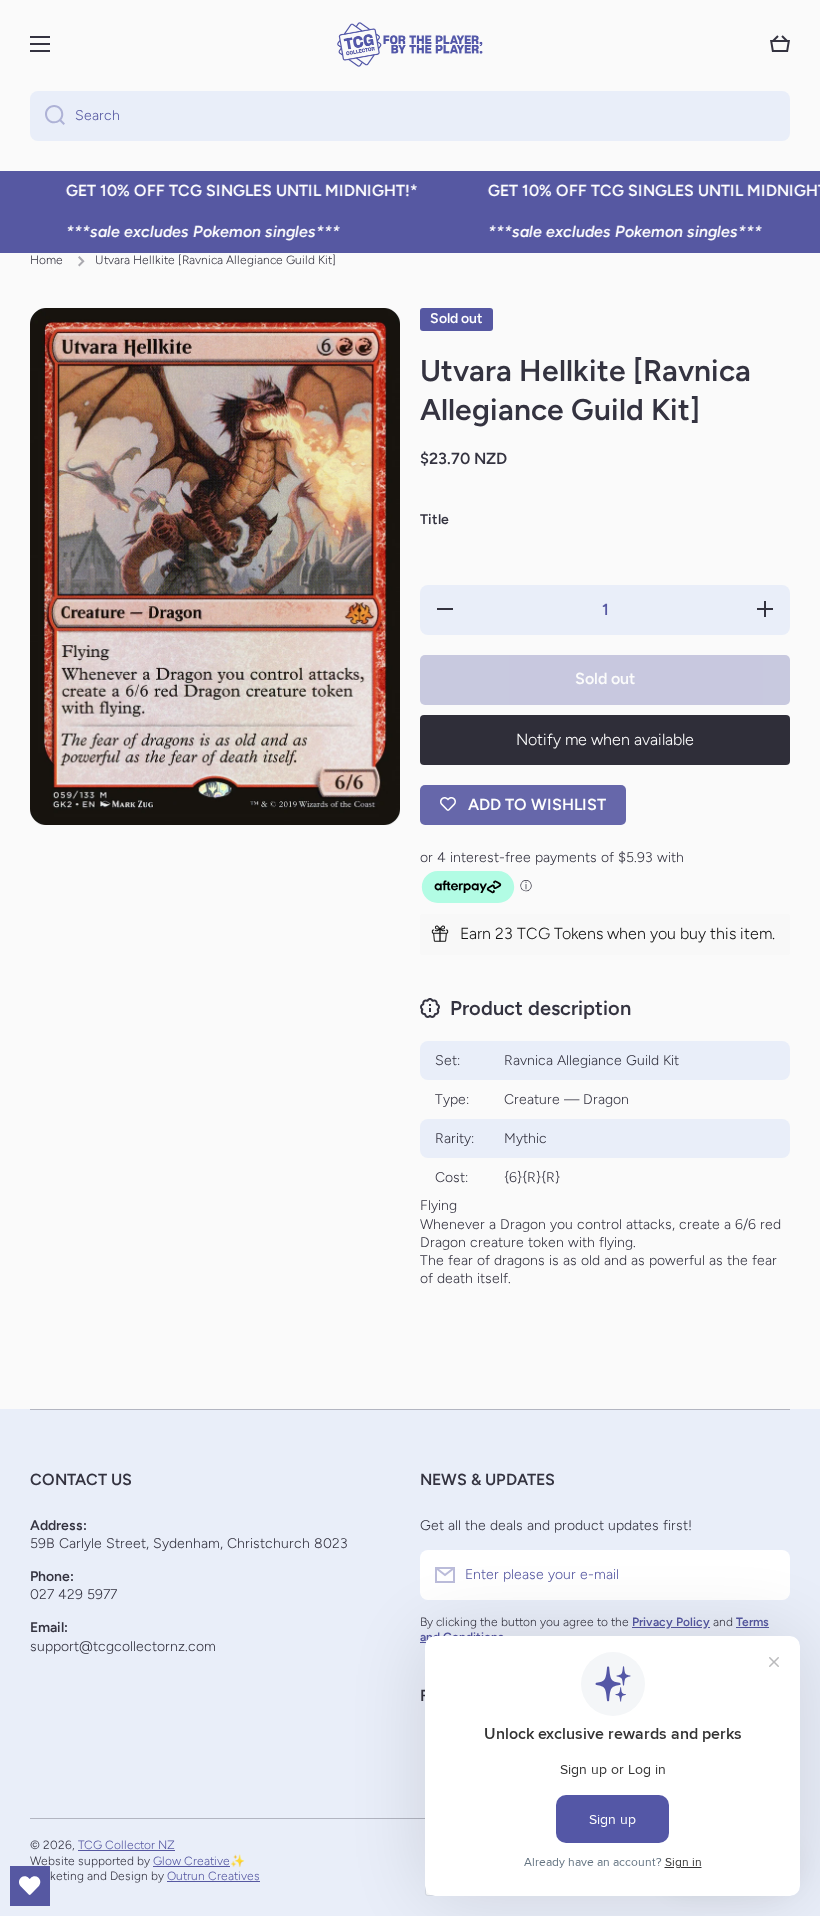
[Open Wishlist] (30, 1886)
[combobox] (410, 116)
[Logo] (410, 44)
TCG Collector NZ (126, 1845)
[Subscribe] (765, 1575)
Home (46, 260)
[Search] (47, 116)
